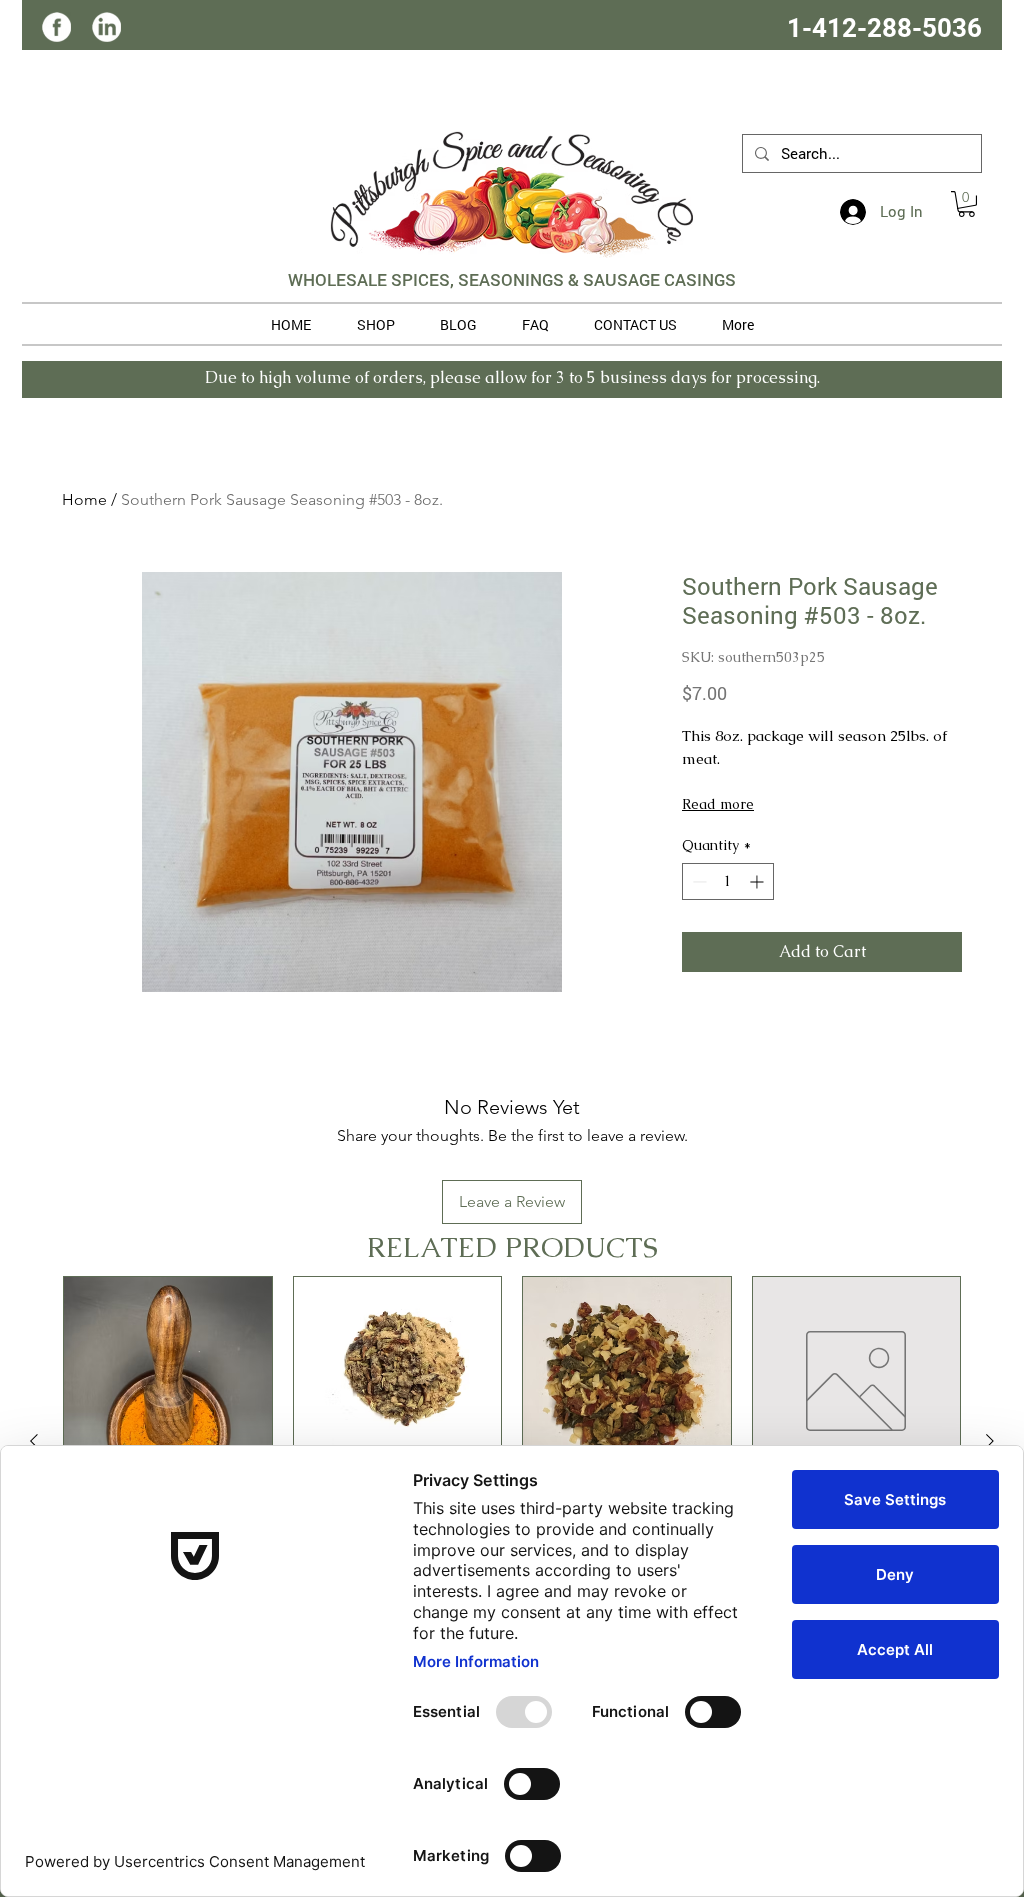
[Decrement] (697, 881)
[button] (966, 204)
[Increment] (758, 881)
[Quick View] (168, 1381)
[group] (512, 1440)
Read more (718, 804)
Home (84, 499)
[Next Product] (990, 1441)
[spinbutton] (728, 881)
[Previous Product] (34, 1441)
